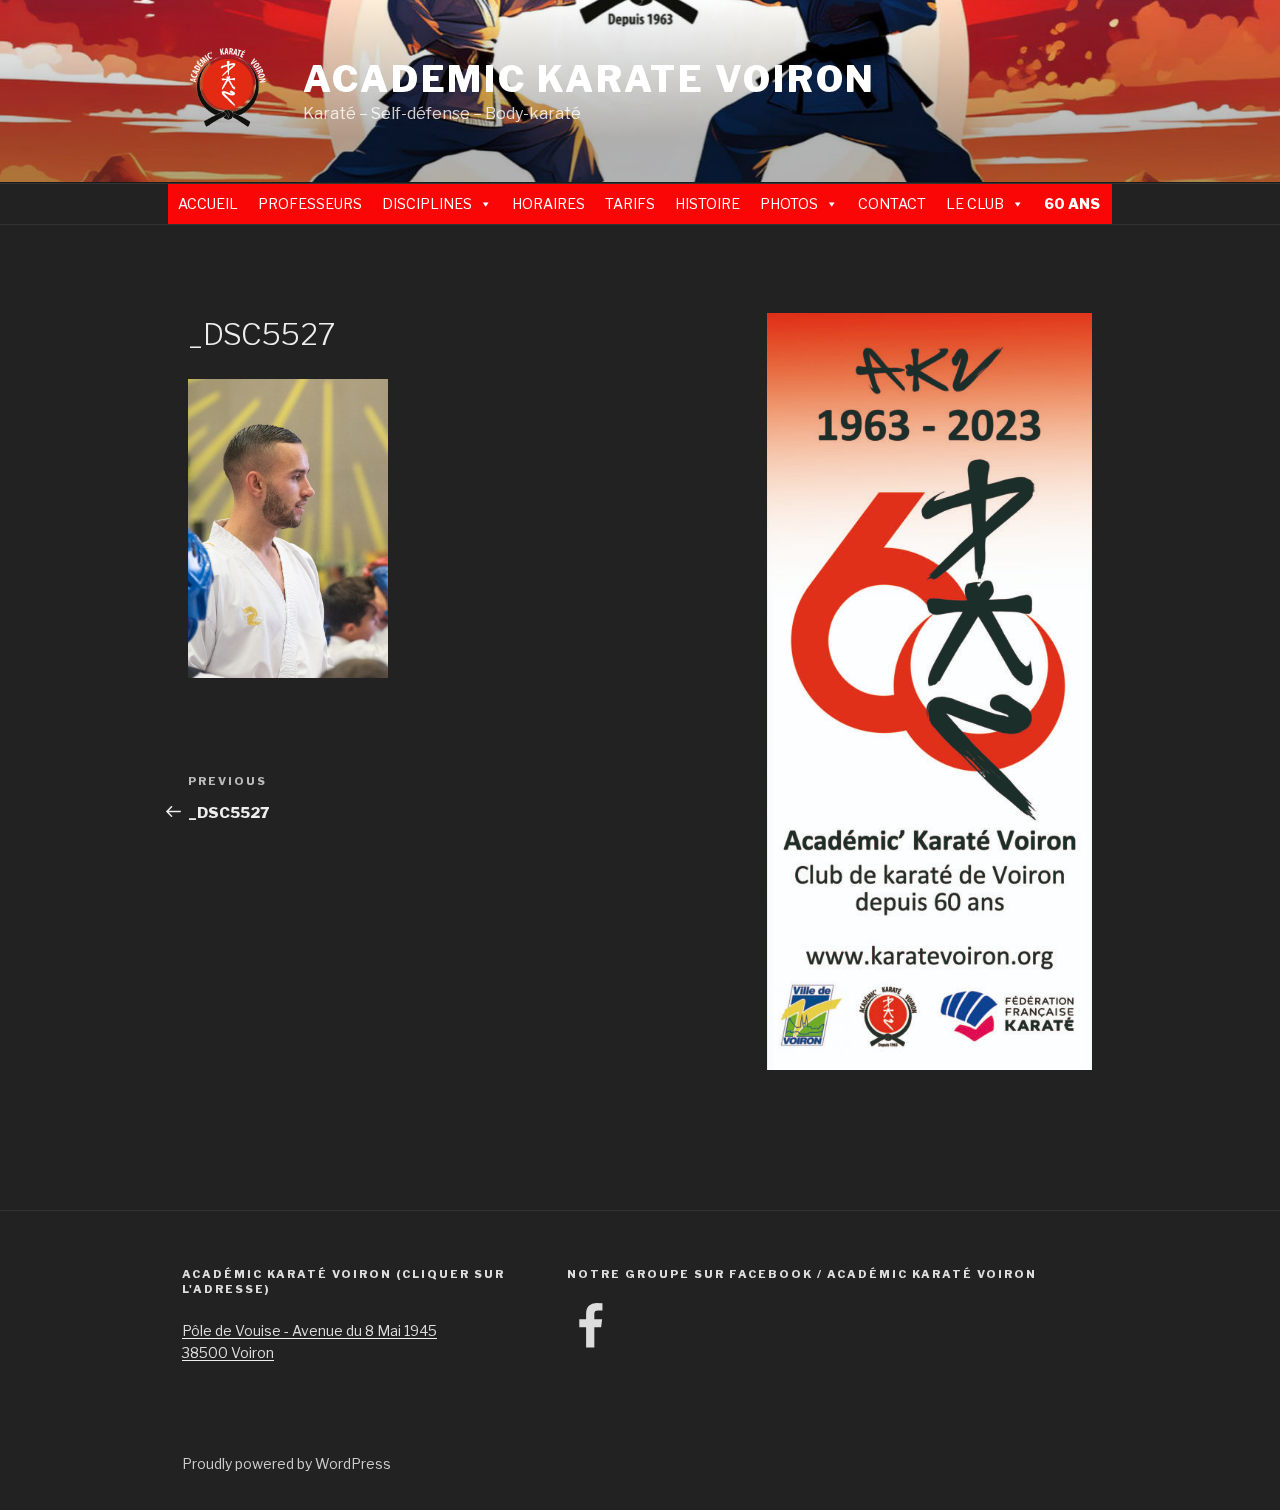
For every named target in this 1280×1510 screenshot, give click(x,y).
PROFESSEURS (310, 203)
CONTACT (892, 203)
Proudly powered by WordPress (286, 1463)
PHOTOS (789, 203)
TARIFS (630, 203)
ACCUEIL (208, 203)
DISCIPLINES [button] (427, 203)
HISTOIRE (707, 203)
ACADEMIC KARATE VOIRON (589, 79)
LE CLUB (975, 203)
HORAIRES (548, 203)
